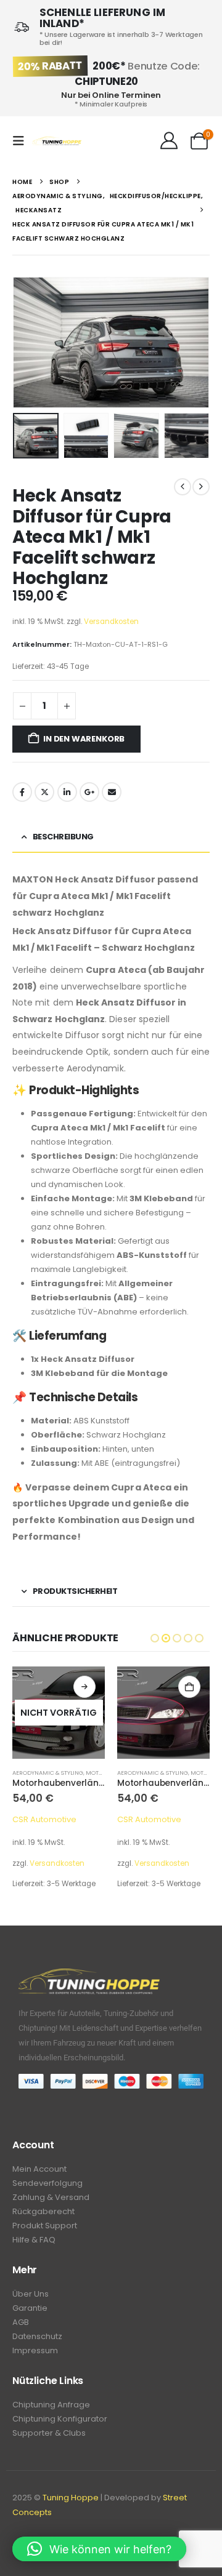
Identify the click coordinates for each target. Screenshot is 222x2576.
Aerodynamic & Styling (48, 1773)
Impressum (35, 2350)
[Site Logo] (57, 141)
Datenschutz (37, 2336)
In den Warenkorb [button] (189, 1687)
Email (112, 792)
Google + (89, 792)
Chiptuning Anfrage (51, 2405)
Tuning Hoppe (71, 2498)
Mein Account (39, 2169)
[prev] (183, 487)
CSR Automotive (44, 1819)
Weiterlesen (84, 1687)
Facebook (22, 792)
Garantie (30, 2308)
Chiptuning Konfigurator (60, 2419)
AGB (21, 2322)
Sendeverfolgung (47, 2183)
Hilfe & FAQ (34, 2240)
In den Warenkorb (84, 739)
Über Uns (31, 2294)
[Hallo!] (169, 141)
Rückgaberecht (43, 2211)
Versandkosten (111, 622)
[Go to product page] (163, 1713)
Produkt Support (45, 2226)
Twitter (44, 792)
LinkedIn (67, 792)
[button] (22, 141)
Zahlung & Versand (51, 2197)
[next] (201, 487)
